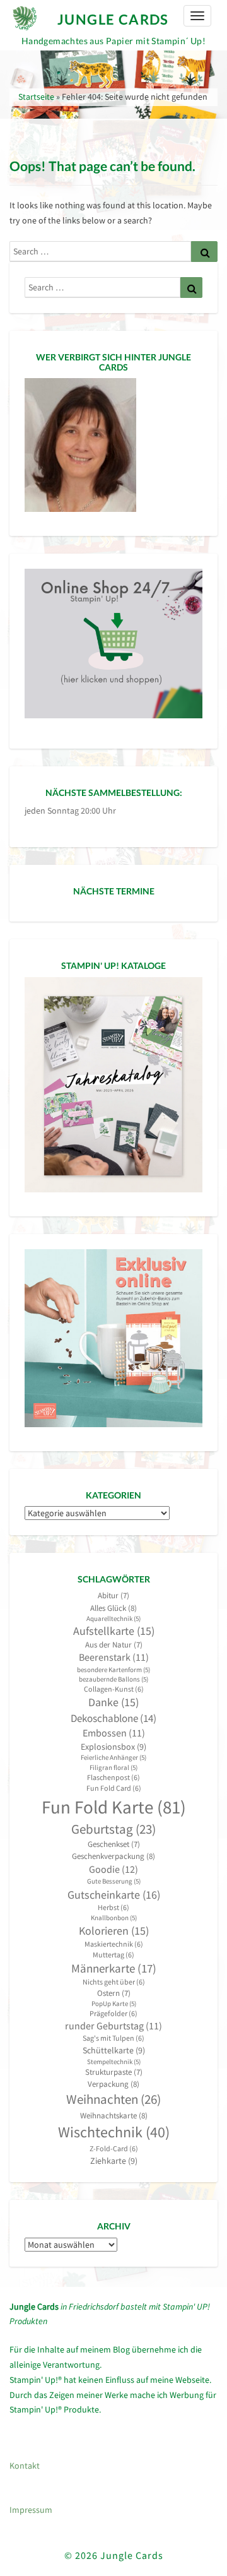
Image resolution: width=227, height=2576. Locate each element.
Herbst (113, 1907)
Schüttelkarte (114, 2050)
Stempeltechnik (114, 2062)
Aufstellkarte (114, 1631)
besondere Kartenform (113, 1670)
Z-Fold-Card (114, 2148)
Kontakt (25, 2466)
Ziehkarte (114, 2161)
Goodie (113, 1869)
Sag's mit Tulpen (113, 2038)
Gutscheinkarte (114, 1895)
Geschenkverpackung (113, 1856)
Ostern (114, 1993)
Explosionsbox (113, 1747)
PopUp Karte (114, 2004)
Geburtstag (113, 1829)
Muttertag (113, 1955)
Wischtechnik (114, 2132)
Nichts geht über (114, 1982)
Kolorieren (114, 1931)
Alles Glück (113, 1608)
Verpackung (113, 2084)
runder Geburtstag (113, 2026)
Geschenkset (114, 1844)
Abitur (113, 1595)
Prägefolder (113, 2013)
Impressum (31, 2510)
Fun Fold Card (114, 1788)
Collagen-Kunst (114, 1689)
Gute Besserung (114, 1881)
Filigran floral (113, 1768)
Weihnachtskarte (114, 2116)
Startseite (36, 97)
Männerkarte (114, 1968)
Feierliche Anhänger (113, 1758)
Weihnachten (113, 2099)
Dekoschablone (113, 1718)
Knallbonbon (114, 1918)
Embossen (114, 1733)
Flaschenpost (113, 1777)
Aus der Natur (114, 1645)
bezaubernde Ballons (113, 1679)
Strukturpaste (114, 2072)
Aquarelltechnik (113, 1619)
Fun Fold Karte (114, 1807)
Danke (113, 1702)
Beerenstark (114, 1657)
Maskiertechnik (114, 1944)
